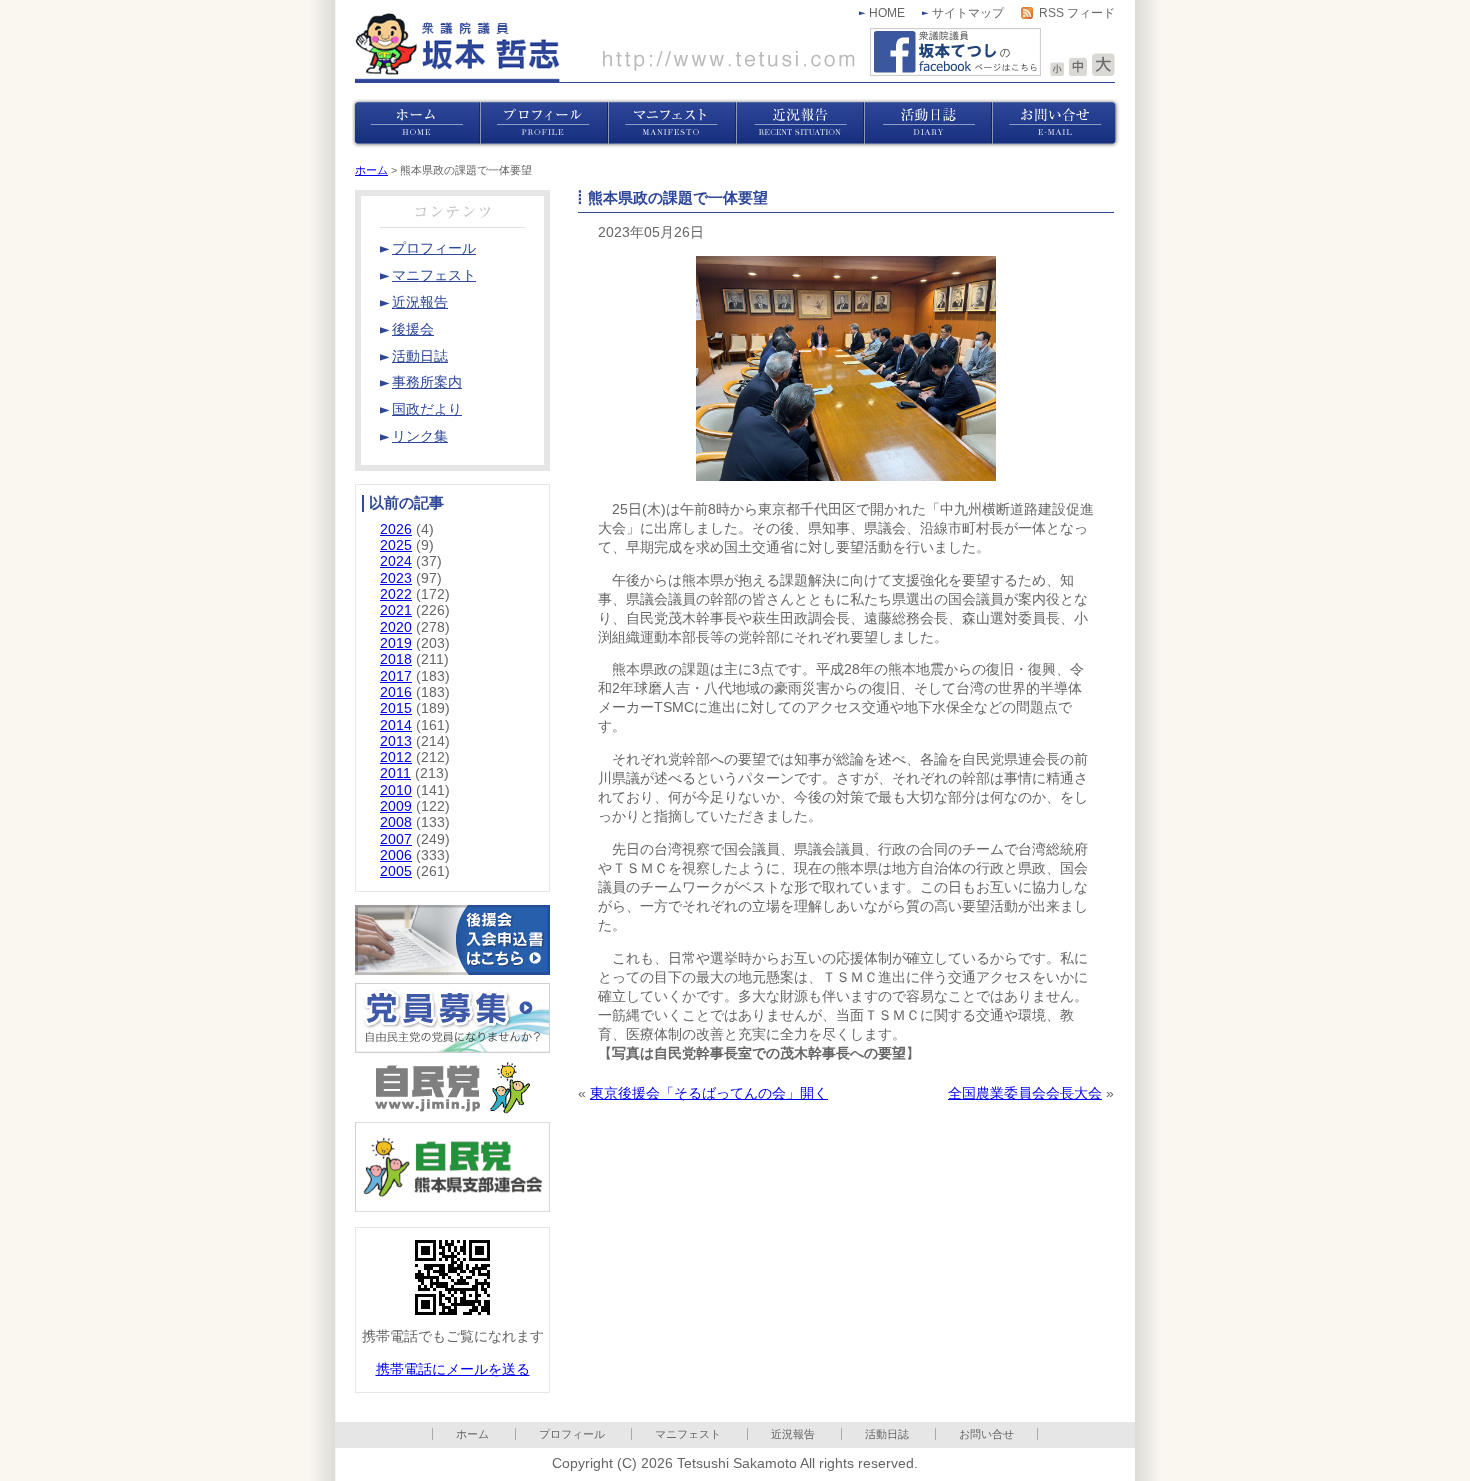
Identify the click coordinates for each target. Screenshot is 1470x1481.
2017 (396, 676)
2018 (396, 659)
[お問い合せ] (1056, 123)
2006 (396, 855)
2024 (396, 561)
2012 (396, 757)
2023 (396, 578)
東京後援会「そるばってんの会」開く (709, 1093)
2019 (396, 643)
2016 (396, 692)
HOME (887, 13)
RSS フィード (1077, 13)
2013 (396, 741)
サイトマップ (968, 13)
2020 (396, 627)
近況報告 (793, 1434)
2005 (396, 871)
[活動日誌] (928, 123)
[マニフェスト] (672, 123)
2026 (396, 529)
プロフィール (572, 1434)
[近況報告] (800, 123)
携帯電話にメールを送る (453, 1369)
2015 (396, 708)
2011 (395, 773)
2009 (396, 806)
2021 (396, 610)
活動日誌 (887, 1434)
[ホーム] (416, 123)
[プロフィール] (544, 123)
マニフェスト (688, 1434)
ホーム (371, 170)
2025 (396, 545)
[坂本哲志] (605, 47)
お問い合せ (986, 1434)
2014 (396, 725)
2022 (396, 594)
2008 (396, 822)
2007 (396, 839)
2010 (396, 790)
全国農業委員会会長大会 (1025, 1093)
